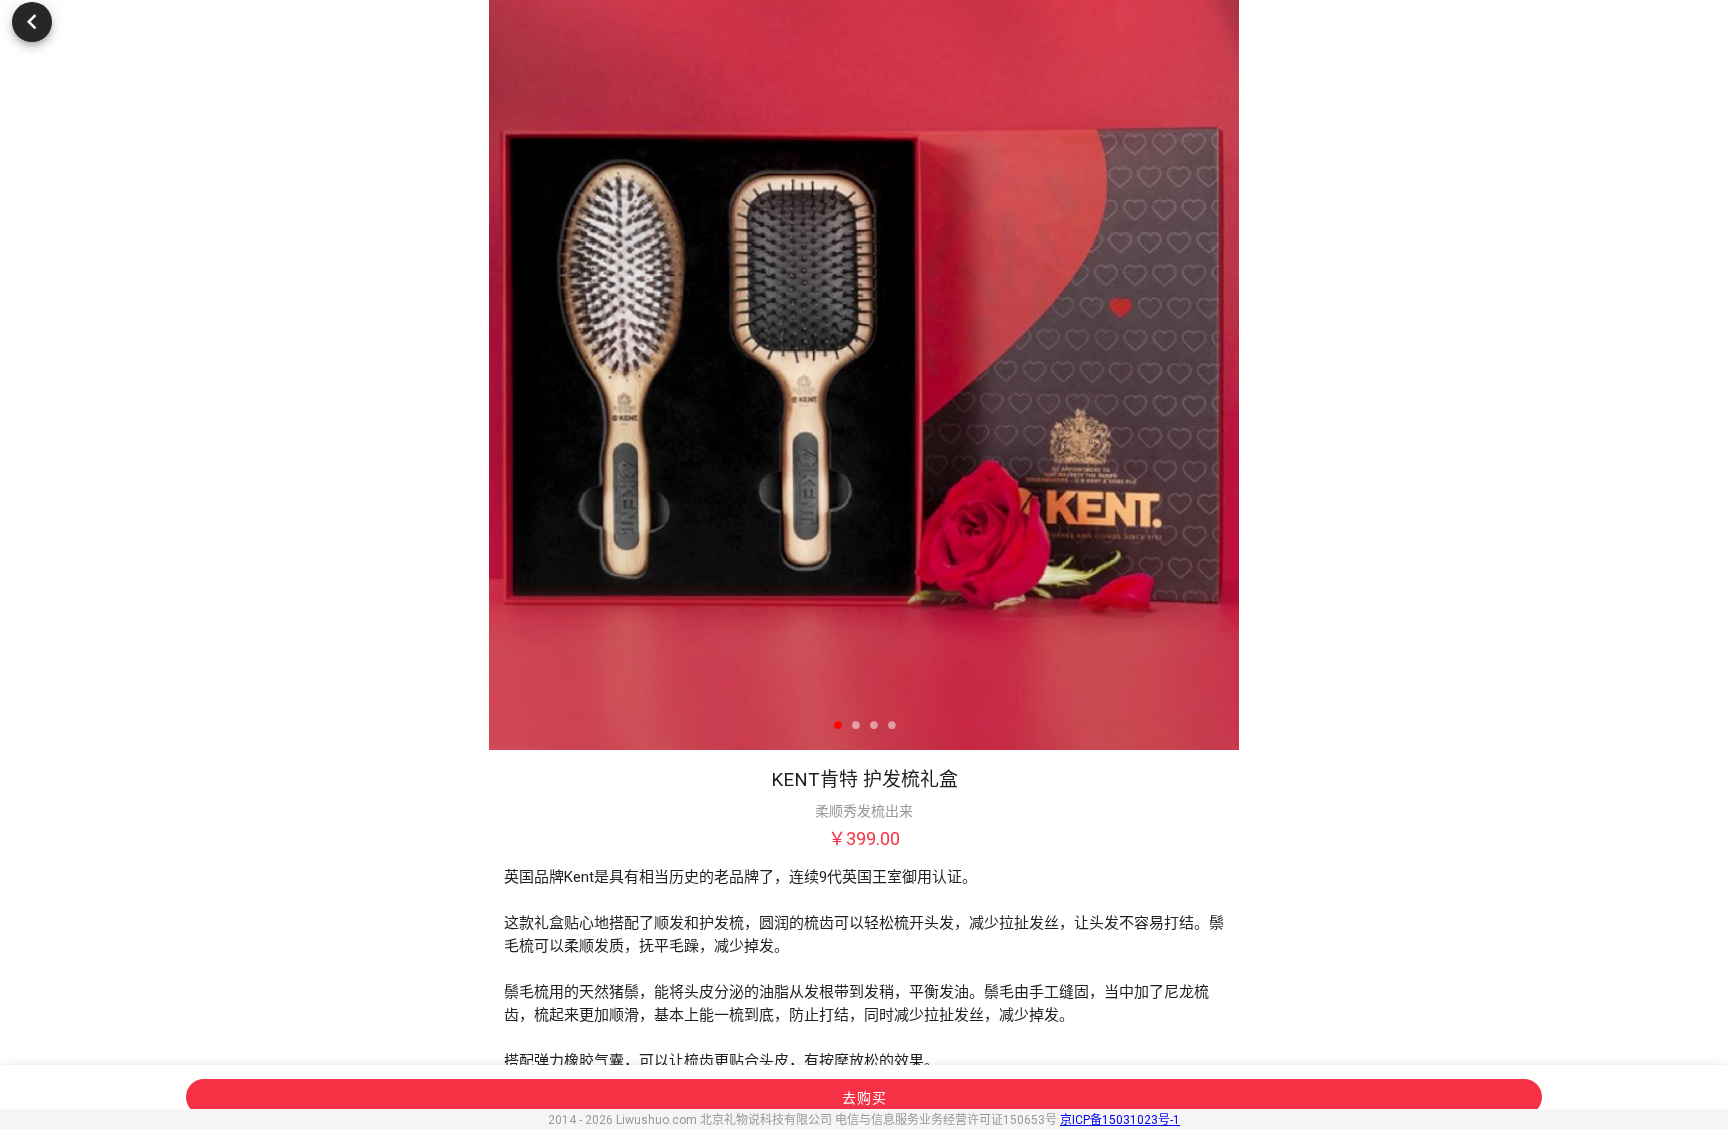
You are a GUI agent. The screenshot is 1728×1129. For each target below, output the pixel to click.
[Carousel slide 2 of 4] (855, 726)
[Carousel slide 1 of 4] (837, 726)
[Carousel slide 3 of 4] (873, 726)
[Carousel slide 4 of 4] (891, 726)
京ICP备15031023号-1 (1120, 1120)
